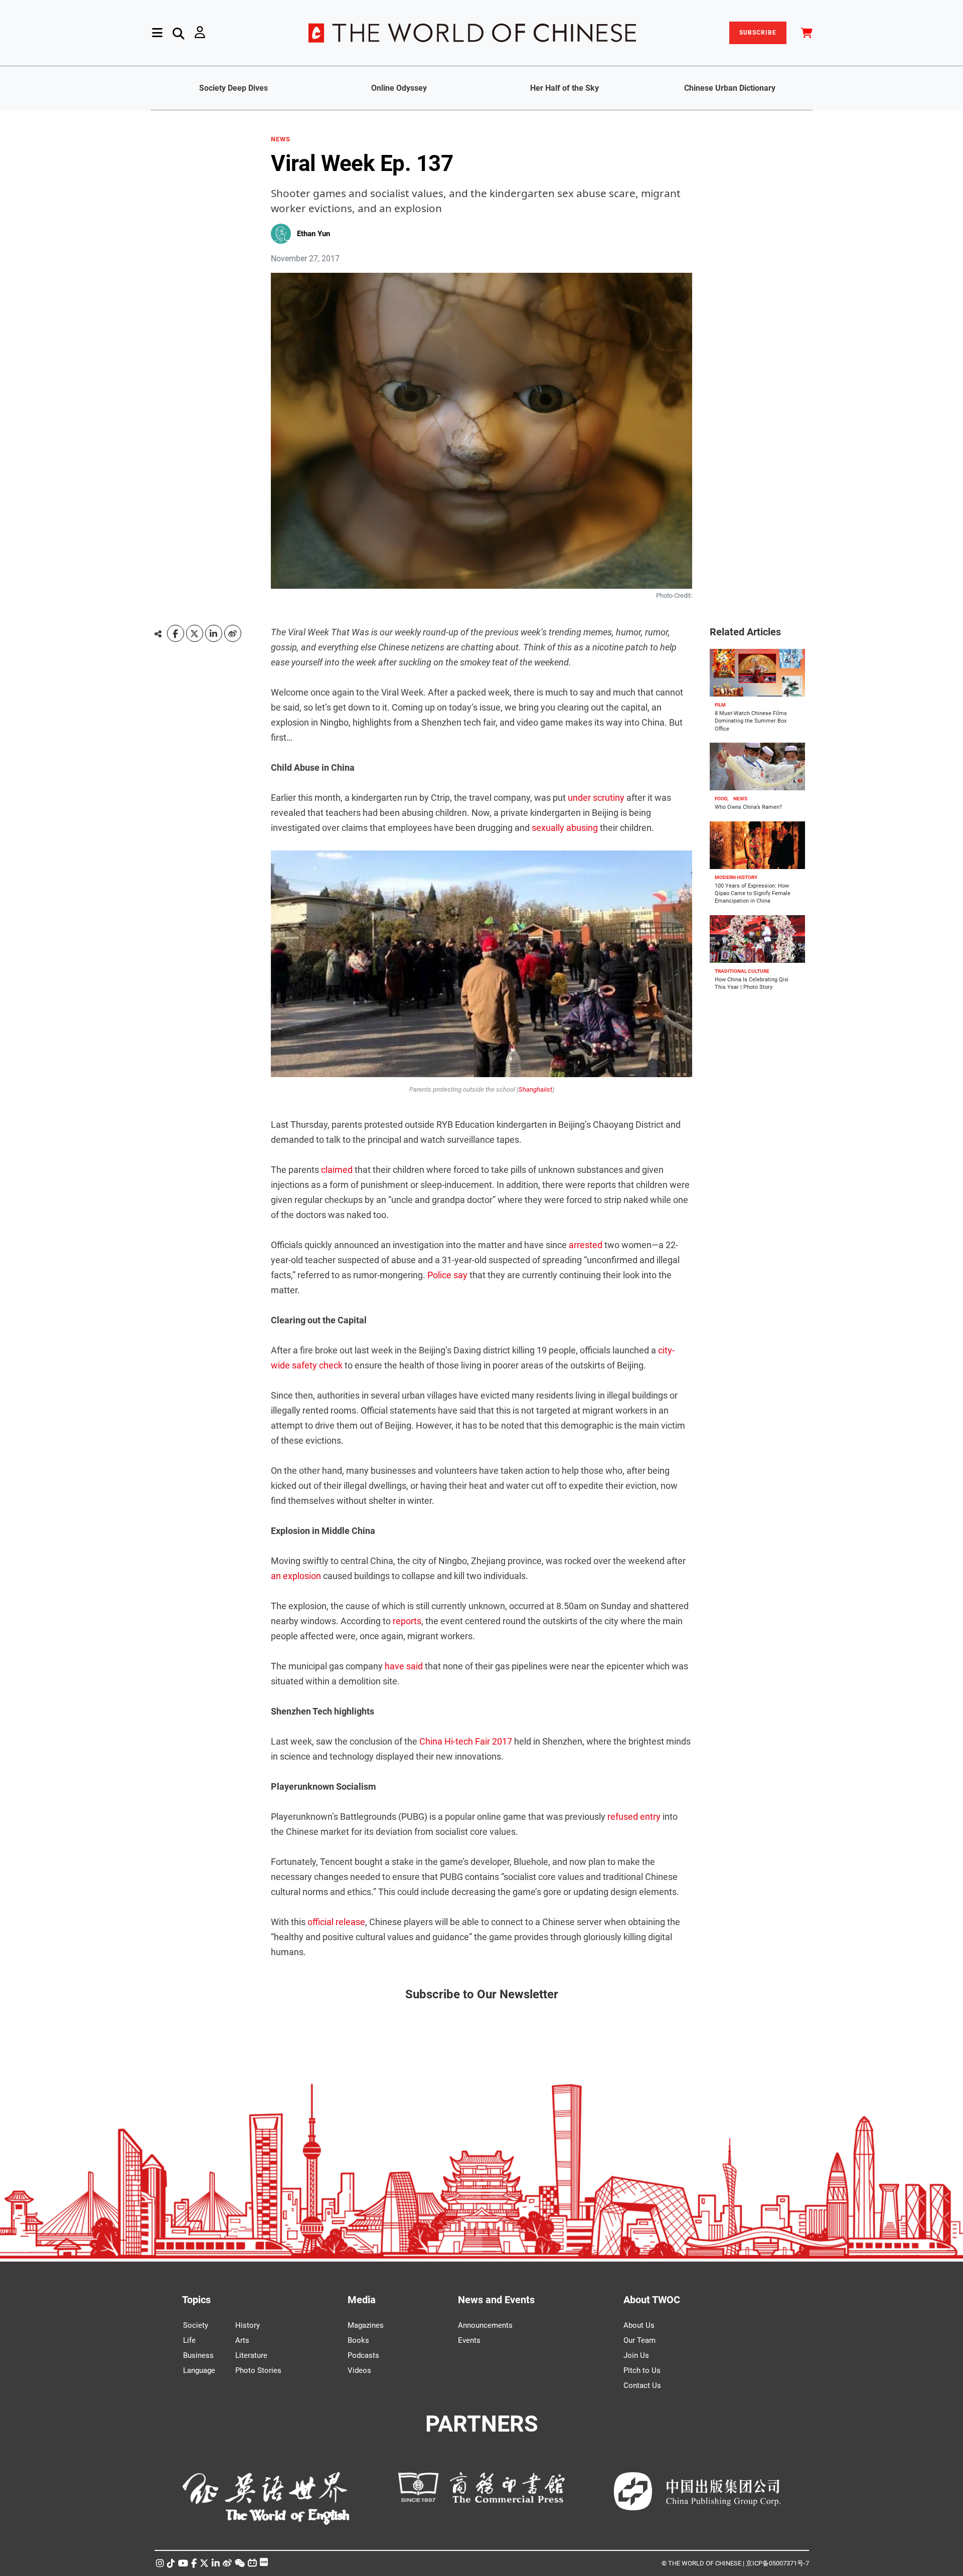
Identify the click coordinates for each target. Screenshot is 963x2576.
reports (407, 1621)
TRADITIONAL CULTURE (742, 971)
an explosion (296, 1576)
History (248, 2325)
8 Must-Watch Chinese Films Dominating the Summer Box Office (751, 721)
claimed (337, 1170)
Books (358, 2340)
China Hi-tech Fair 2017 (466, 1741)
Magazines (366, 2325)
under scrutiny (596, 798)
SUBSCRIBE (758, 33)
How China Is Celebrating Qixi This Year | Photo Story (752, 983)
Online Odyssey (399, 88)
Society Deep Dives (233, 88)
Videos (359, 2370)
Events (469, 2340)
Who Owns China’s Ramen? (748, 807)
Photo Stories (258, 2370)
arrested (586, 1245)
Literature (251, 2355)
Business (198, 2355)
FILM (720, 705)
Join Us (636, 2355)
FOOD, (721, 799)
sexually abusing (565, 828)
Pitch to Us (642, 2370)
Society (196, 2325)
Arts (242, 2340)
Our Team (639, 2340)
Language (199, 2370)
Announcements (485, 2325)
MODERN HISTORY (736, 877)
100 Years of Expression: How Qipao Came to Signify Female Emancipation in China (753, 894)
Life (189, 2340)
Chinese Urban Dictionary (730, 88)
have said (404, 1666)
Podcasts (363, 2355)
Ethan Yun (313, 234)
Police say (447, 1275)
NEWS (281, 139)
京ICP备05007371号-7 (777, 2563)
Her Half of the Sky (565, 88)
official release (336, 1922)
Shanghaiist (535, 1089)
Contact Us (642, 2385)
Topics (196, 2300)
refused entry (634, 1817)
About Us (639, 2325)
